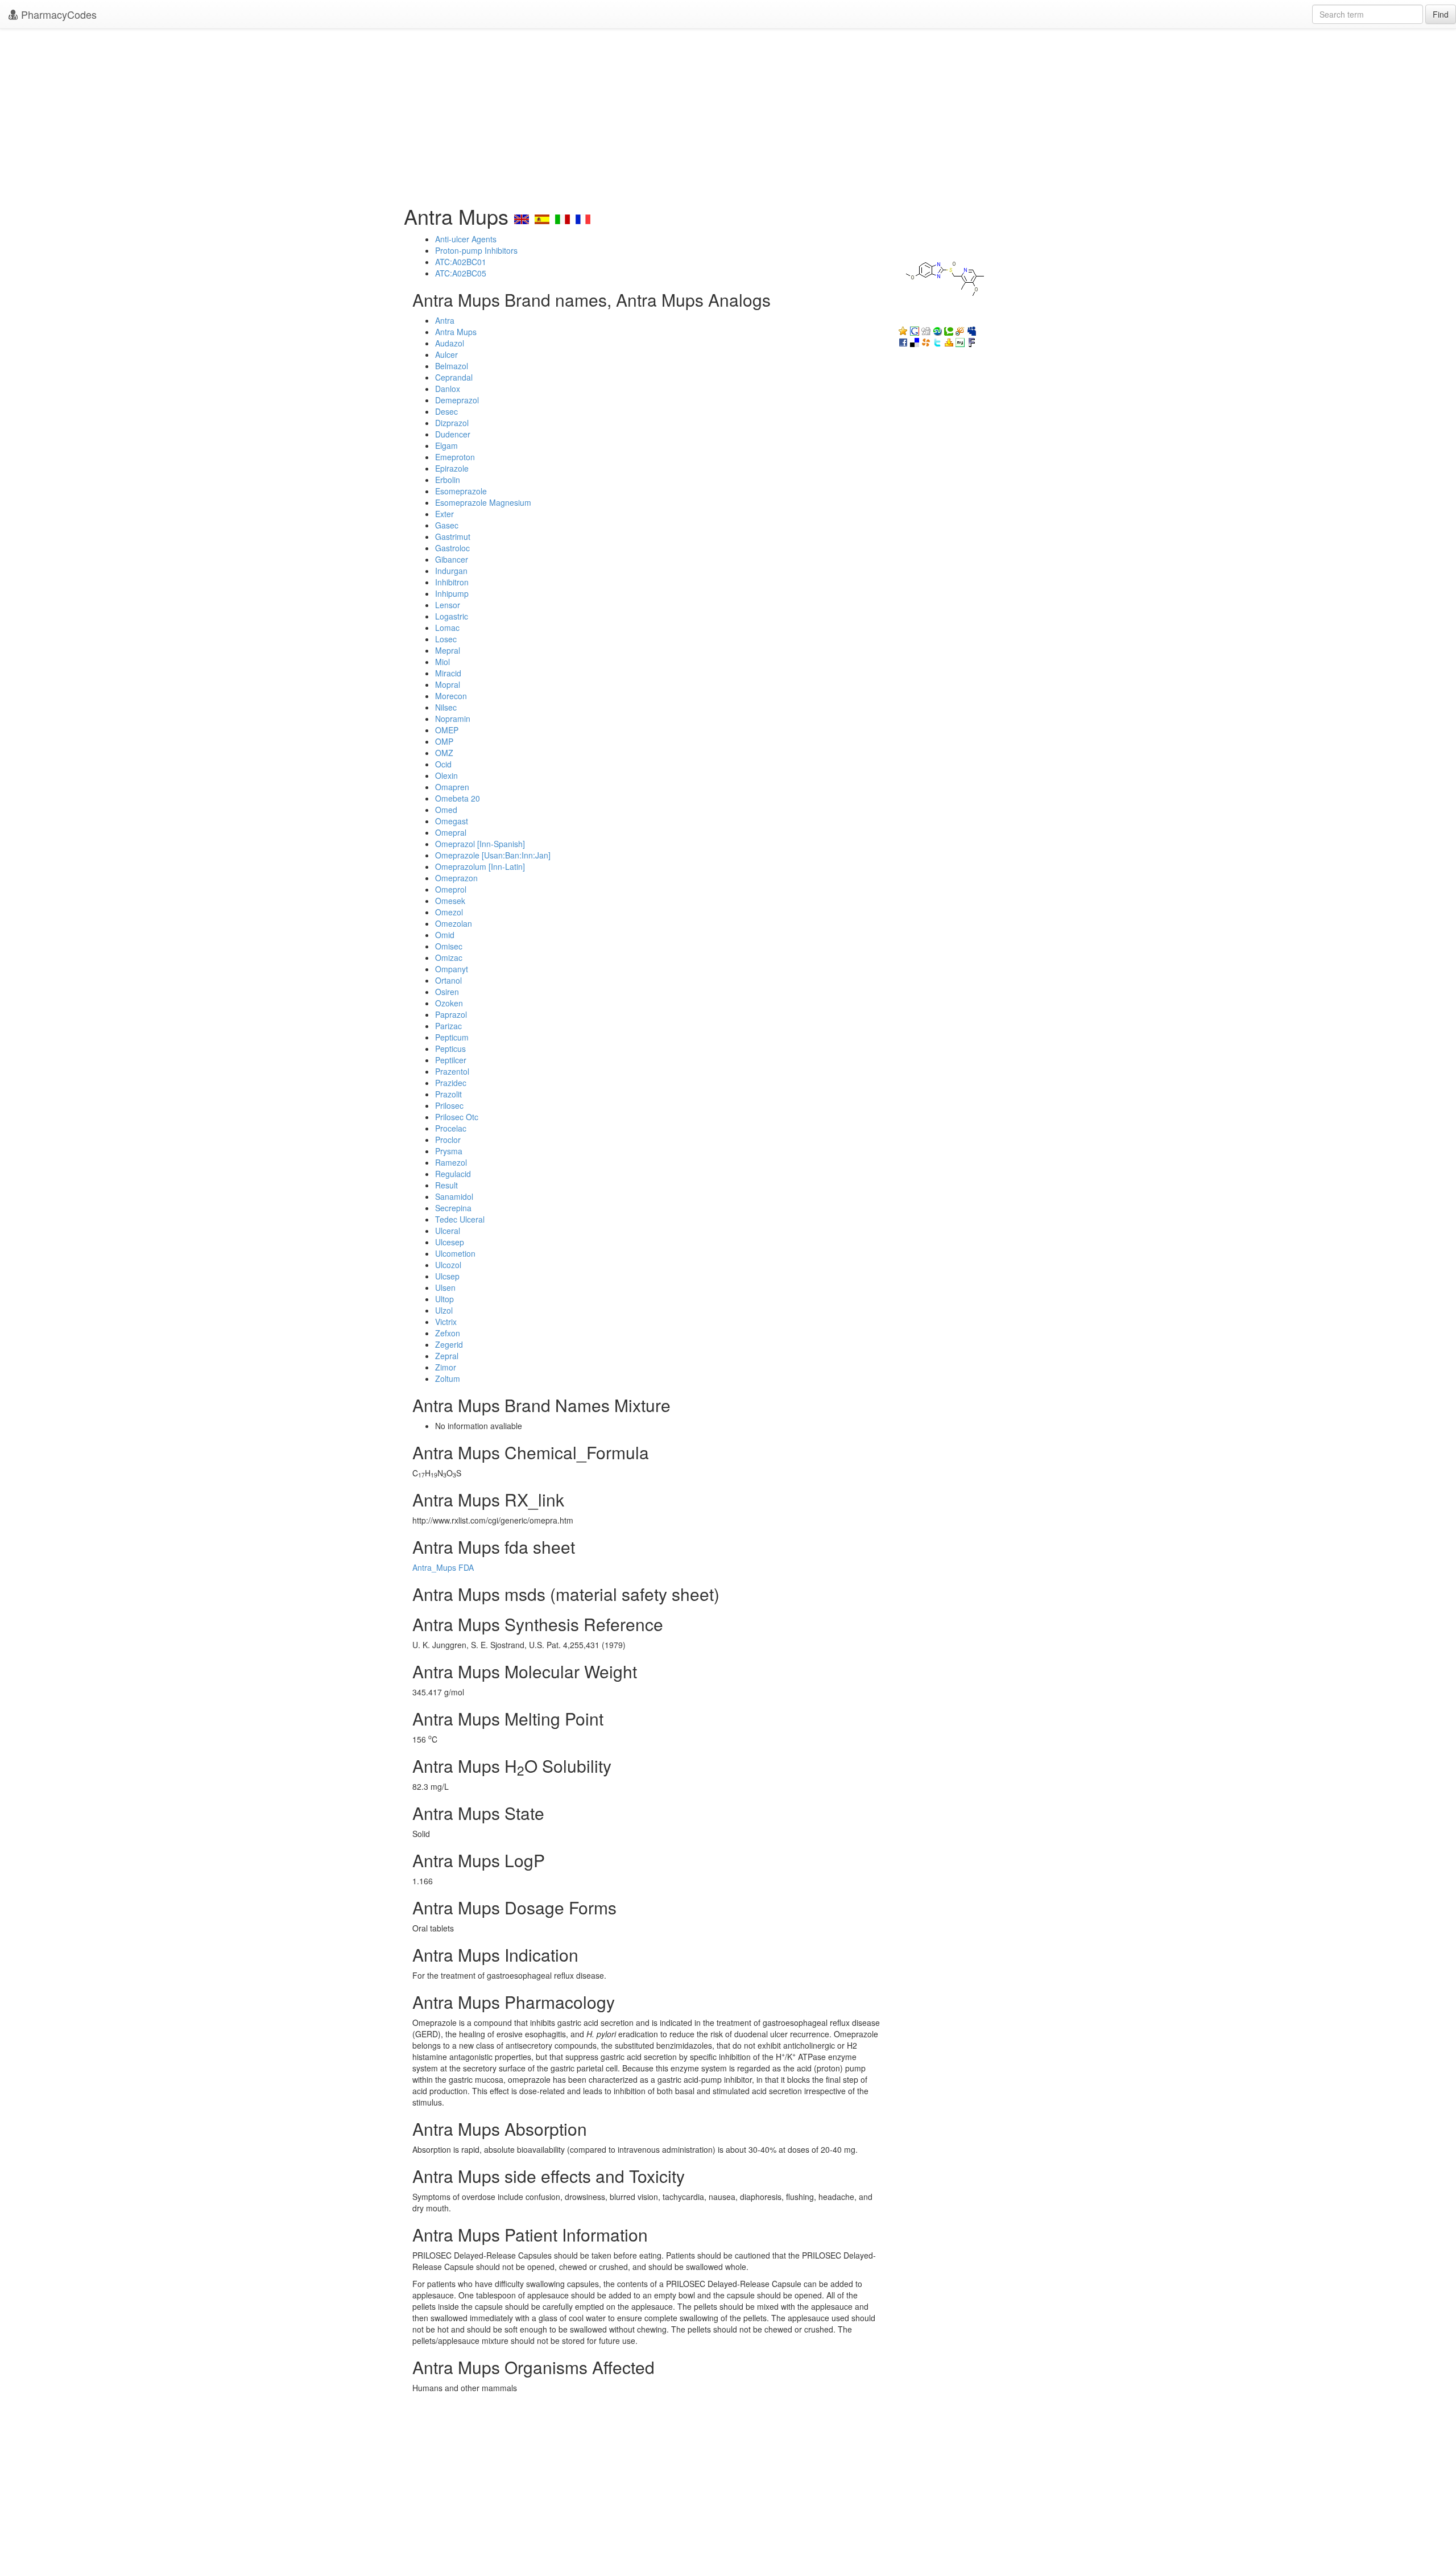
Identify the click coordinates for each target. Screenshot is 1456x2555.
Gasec (447, 525)
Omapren (452, 787)
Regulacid (453, 1174)
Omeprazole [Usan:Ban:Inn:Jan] (493, 855)
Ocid (443, 764)
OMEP (447, 730)
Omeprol (451, 889)
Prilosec (449, 1105)
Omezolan (454, 923)
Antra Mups (456, 332)
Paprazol (451, 1014)
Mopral (448, 684)
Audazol (450, 343)
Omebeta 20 (458, 798)
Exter (444, 514)
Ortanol (448, 980)
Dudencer (453, 434)
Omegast (452, 821)
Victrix (446, 1322)
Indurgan (451, 571)
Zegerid (449, 1344)
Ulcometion (455, 1253)
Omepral (451, 832)
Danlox (448, 389)
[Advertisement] (728, 114)
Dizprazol (452, 423)
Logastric (452, 616)
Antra (445, 320)
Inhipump (452, 593)
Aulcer (446, 354)
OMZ (444, 753)
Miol (442, 662)
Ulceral (448, 1231)
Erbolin (448, 480)
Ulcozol (448, 1265)
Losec (446, 639)
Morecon (451, 696)
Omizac (449, 957)
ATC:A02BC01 (461, 262)
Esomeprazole (461, 491)
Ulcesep (450, 1242)
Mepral (448, 650)
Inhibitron (452, 582)
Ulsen (445, 1287)
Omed (446, 810)
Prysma (449, 1151)
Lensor (448, 605)
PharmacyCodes (57, 14)
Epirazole (452, 468)
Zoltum (448, 1378)
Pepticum (452, 1037)
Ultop (444, 1299)
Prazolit (448, 1094)
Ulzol (444, 1310)
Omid (445, 935)
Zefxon (448, 1333)
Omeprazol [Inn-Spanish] (480, 844)
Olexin (446, 775)
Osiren (447, 992)
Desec (446, 411)
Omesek (450, 901)
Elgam (446, 445)
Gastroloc (452, 548)
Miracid (448, 673)
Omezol (449, 912)
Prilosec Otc (457, 1117)
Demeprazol (457, 400)
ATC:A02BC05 (461, 273)
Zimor (446, 1367)
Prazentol (452, 1071)
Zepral (447, 1356)
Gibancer (452, 559)
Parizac (448, 1026)
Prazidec (451, 1083)
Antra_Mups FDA (443, 1567)
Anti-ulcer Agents (466, 239)
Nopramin (453, 719)
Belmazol (452, 366)
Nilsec (446, 707)
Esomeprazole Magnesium (483, 502)
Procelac (451, 1128)
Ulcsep (447, 1276)
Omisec (449, 946)
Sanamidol (454, 1196)
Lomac (447, 628)
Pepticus (450, 1049)
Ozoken (449, 1003)
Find (1441, 14)
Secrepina (453, 1208)
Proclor (448, 1140)
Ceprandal (454, 377)
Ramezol (451, 1162)
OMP (444, 741)
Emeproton (455, 457)
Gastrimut (453, 536)
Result (446, 1185)
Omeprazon (456, 878)
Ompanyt (452, 969)
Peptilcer (451, 1060)
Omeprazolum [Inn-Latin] (480, 866)
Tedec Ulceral (460, 1219)
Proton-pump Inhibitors (476, 250)
